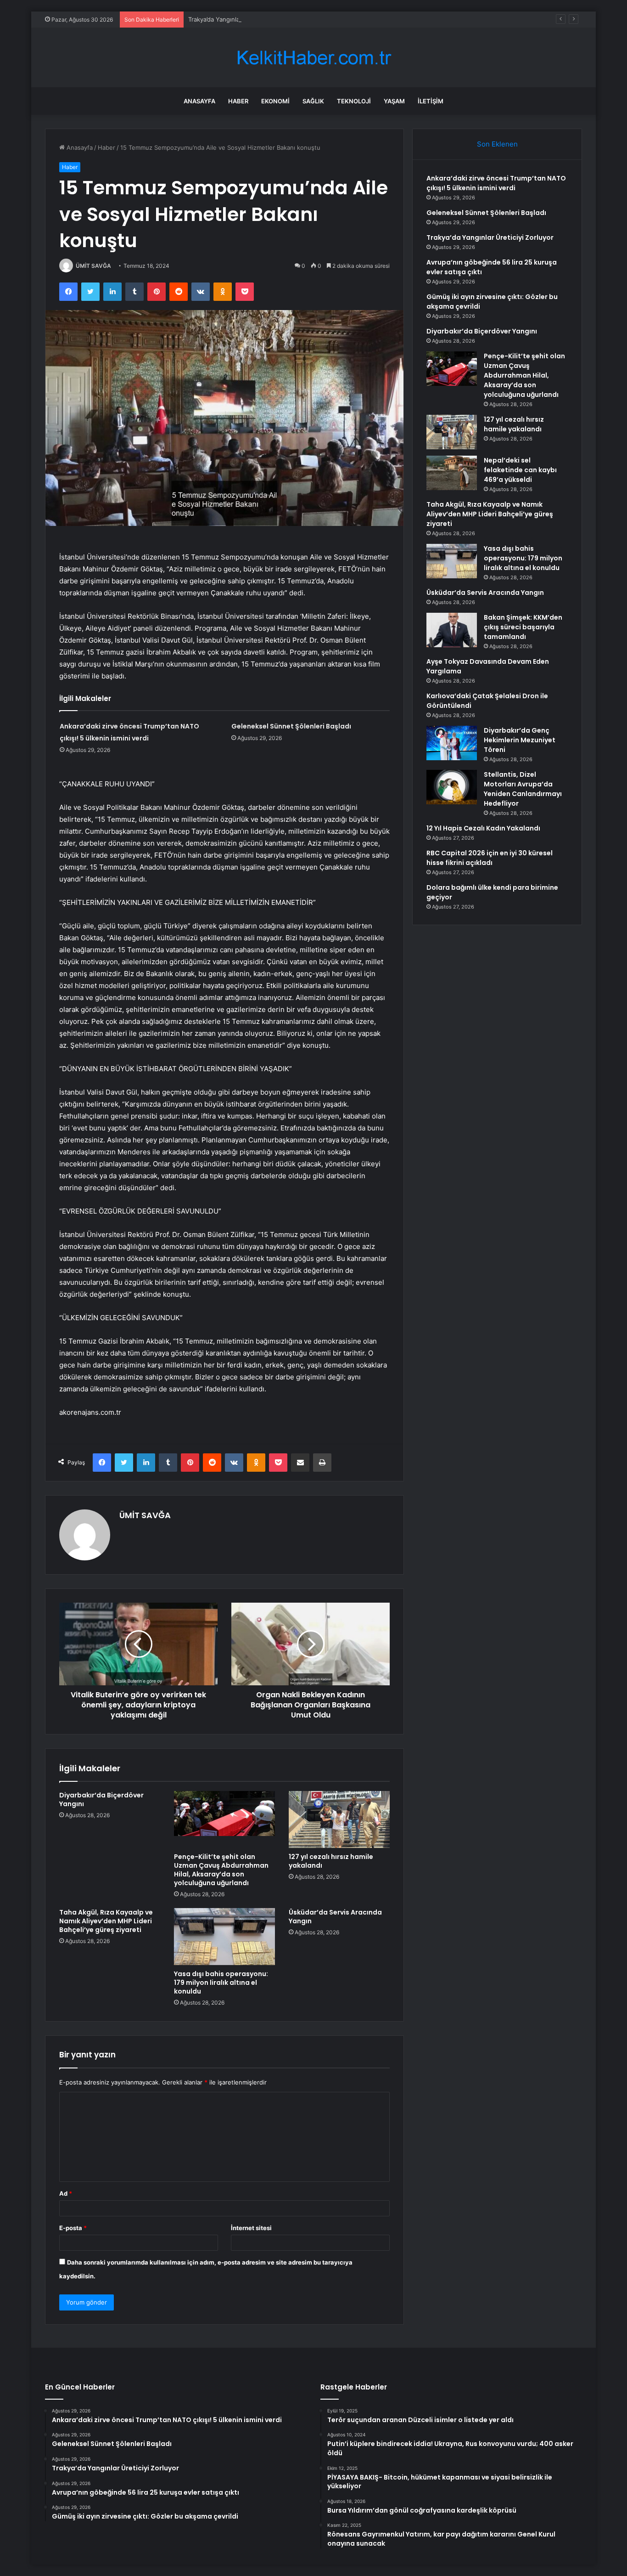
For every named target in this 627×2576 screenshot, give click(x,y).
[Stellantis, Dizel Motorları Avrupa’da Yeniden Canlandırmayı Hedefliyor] (452, 787)
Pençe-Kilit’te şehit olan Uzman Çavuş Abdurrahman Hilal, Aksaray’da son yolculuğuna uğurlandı (221, 1870)
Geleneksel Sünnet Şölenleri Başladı (291, 726)
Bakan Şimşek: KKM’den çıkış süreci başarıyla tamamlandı (523, 627)
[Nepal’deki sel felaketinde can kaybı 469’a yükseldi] (452, 473)
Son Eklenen (497, 144)
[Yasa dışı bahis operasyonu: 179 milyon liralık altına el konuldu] (224, 1937)
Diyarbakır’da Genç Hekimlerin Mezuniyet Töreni (520, 740)
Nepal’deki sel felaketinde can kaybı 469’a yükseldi (520, 470)
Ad (66, 2193)
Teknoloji (354, 101)
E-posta (73, 2228)
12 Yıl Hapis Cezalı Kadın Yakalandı (483, 828)
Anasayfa (199, 101)
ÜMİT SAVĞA (93, 266)
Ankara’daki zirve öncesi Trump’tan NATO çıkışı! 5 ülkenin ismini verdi (496, 183)
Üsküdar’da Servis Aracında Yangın (335, 1917)
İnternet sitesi (251, 2228)
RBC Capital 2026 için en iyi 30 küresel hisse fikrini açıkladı (490, 858)
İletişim (431, 101)
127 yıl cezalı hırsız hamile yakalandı (331, 1861)
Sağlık (313, 101)
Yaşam (394, 101)
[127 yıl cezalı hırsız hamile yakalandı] (339, 1819)
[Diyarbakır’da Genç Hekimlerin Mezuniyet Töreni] (452, 743)
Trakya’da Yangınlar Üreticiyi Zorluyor (241, 19)
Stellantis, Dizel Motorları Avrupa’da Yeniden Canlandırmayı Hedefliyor (523, 789)
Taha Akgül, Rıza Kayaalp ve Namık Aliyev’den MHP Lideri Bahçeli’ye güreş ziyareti (106, 1921)
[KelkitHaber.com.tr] (313, 58)
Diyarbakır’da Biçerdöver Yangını (101, 1799)
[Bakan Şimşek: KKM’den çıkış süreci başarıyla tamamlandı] (452, 630)
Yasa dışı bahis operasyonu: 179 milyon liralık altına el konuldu (221, 1983)
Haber (238, 101)
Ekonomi (275, 101)
